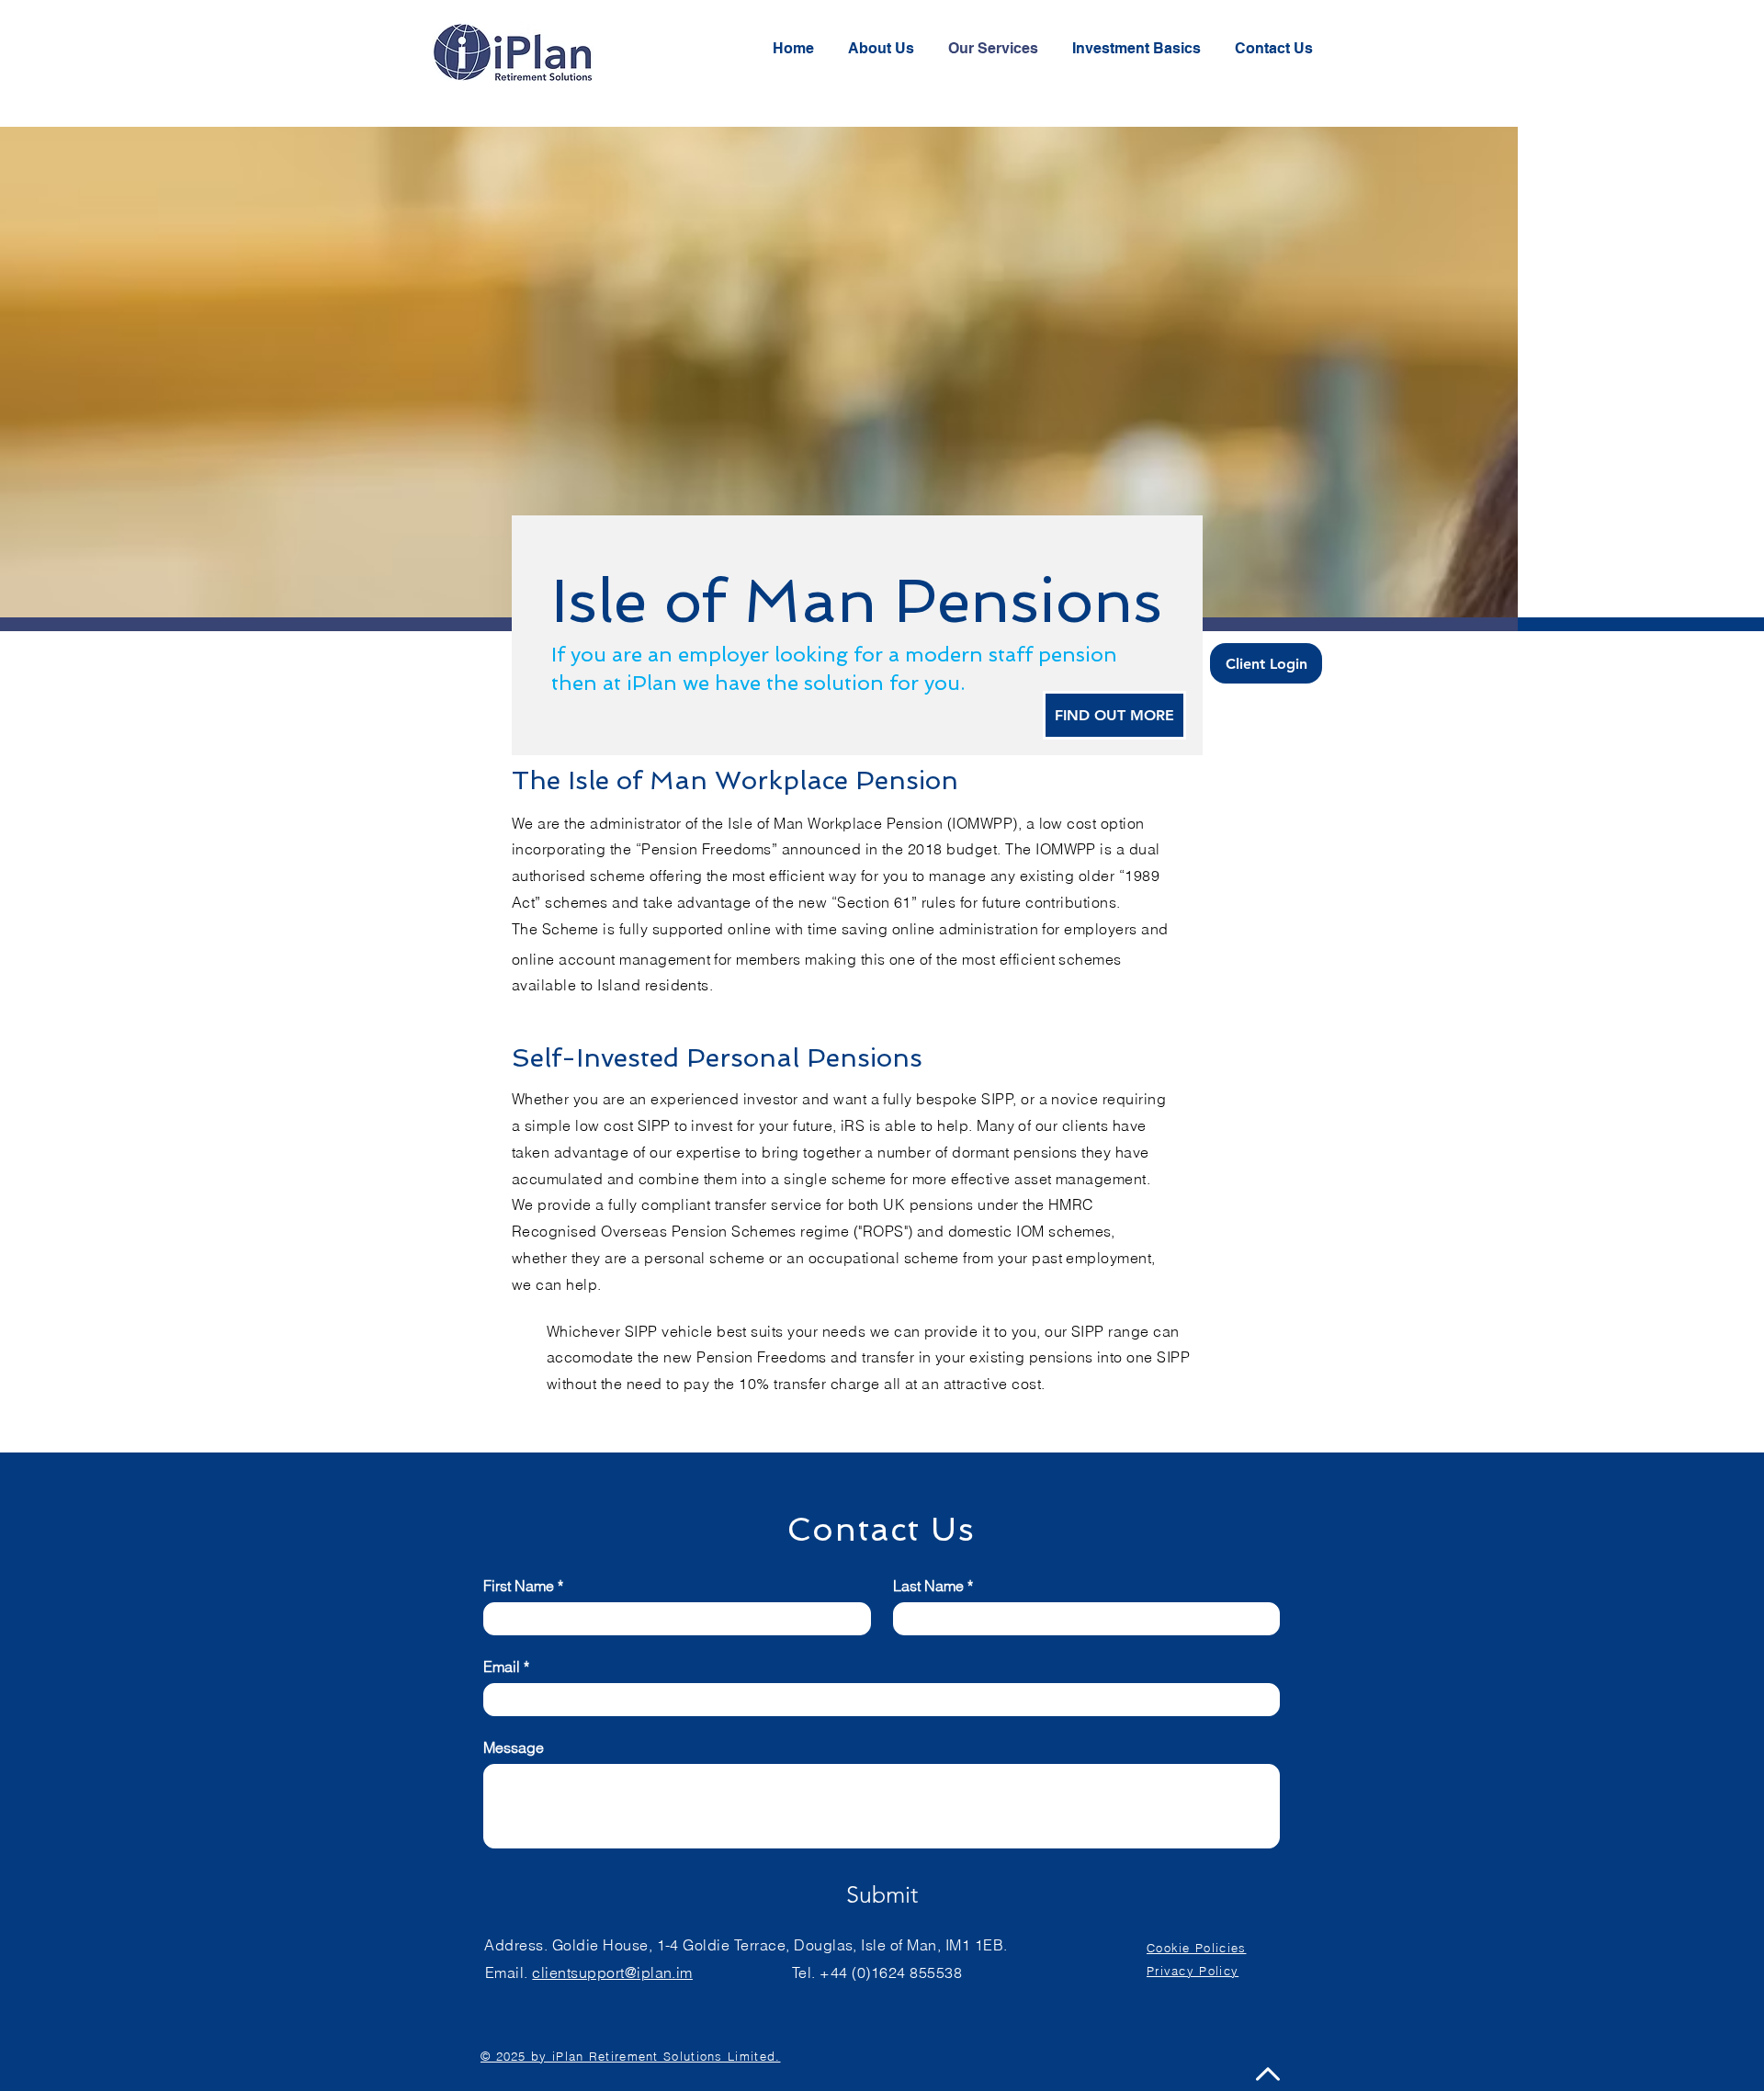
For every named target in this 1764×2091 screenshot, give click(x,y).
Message (514, 1747)
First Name (523, 1586)
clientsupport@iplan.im (612, 1972)
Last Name (933, 1586)
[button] (1277, 48)
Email (506, 1667)
